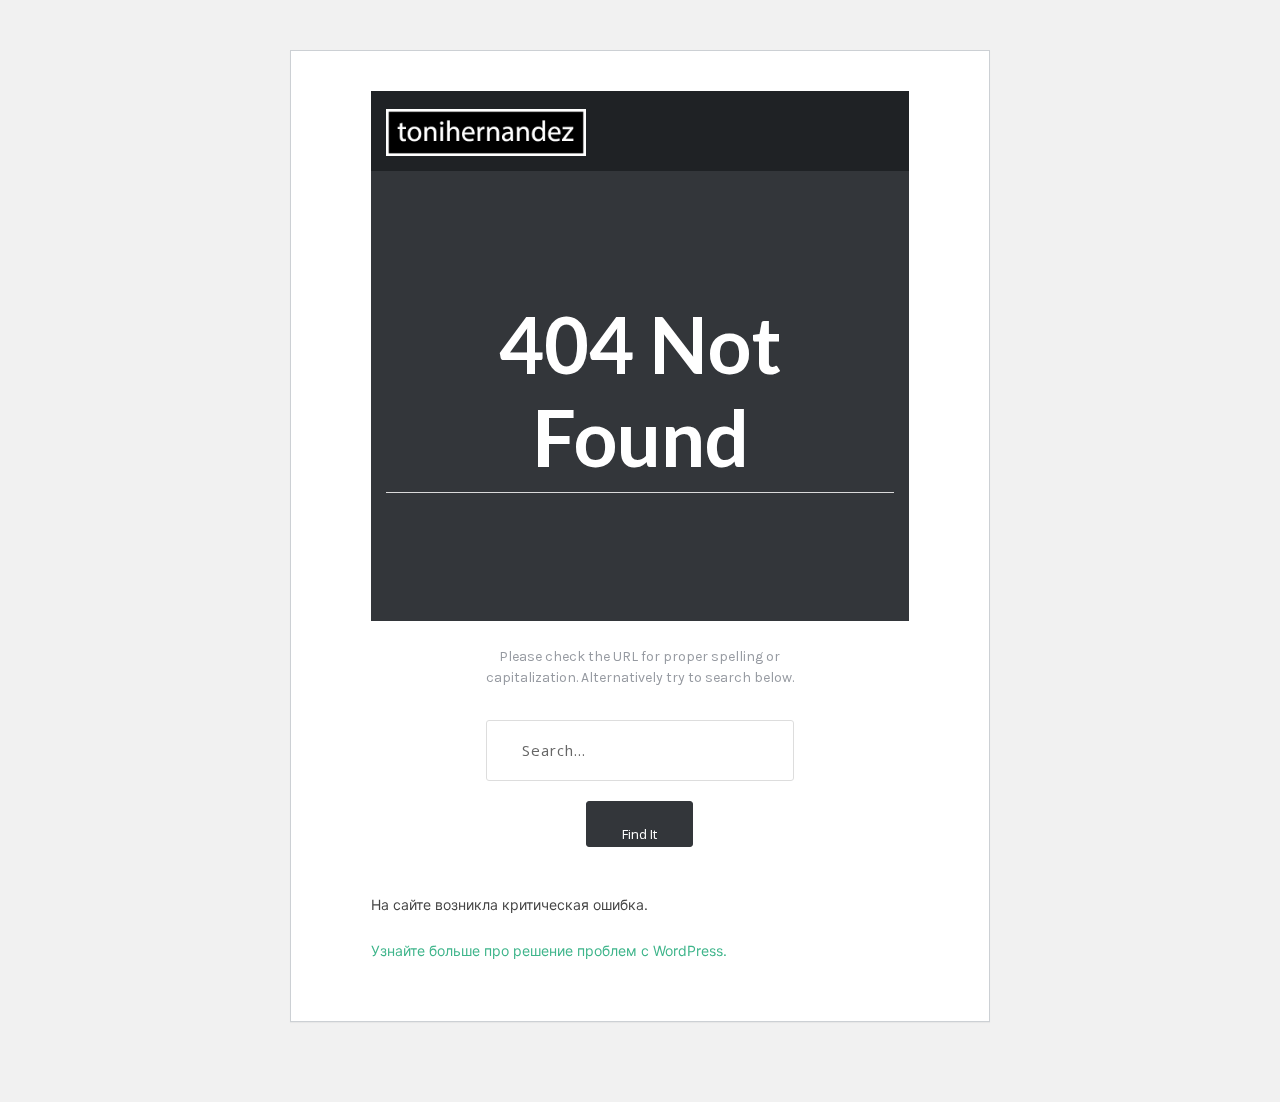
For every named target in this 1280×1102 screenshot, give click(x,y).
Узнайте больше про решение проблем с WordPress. (549, 950)
